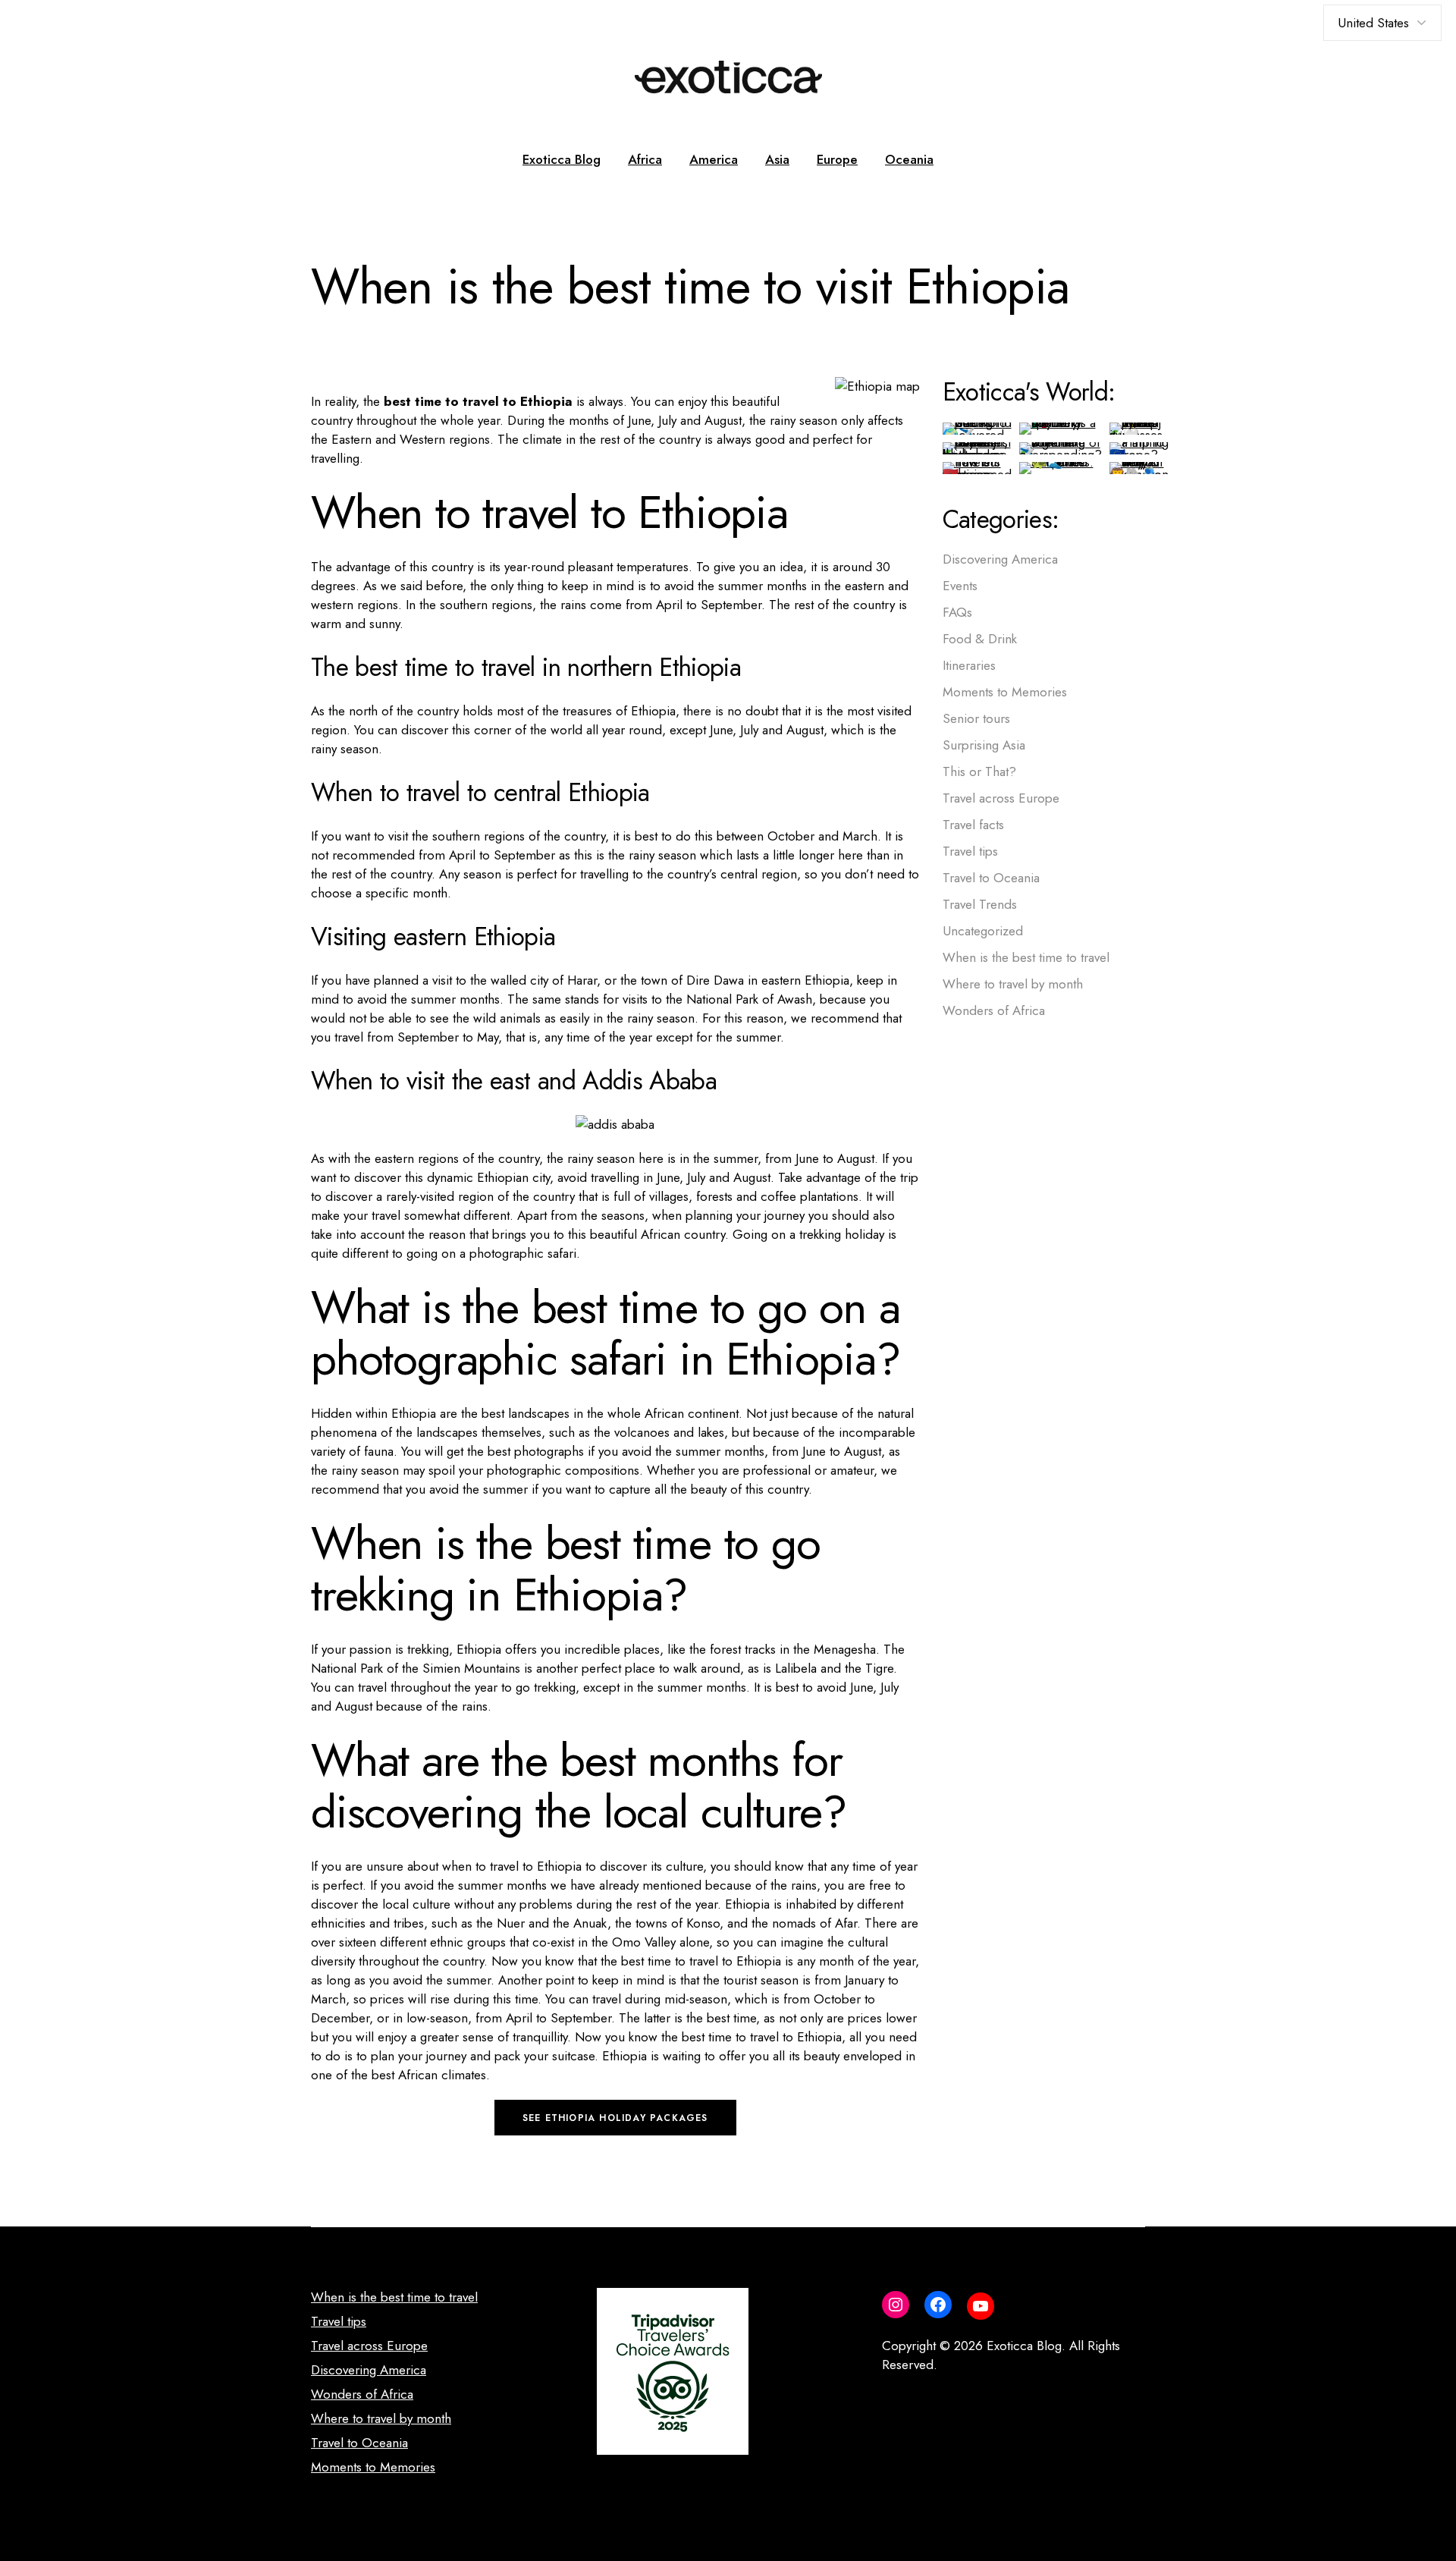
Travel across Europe (1001, 798)
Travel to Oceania (991, 878)
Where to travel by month (1013, 984)
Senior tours (976, 718)
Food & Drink (980, 639)
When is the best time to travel (1026, 957)
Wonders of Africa (994, 1010)
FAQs (957, 612)
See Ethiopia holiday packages (615, 2118)
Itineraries (969, 665)
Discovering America (1000, 559)
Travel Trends (980, 904)
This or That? (979, 771)
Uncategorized (983, 931)
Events (960, 586)
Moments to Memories (1005, 692)
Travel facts (973, 825)
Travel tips (970, 851)
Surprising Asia (984, 745)
